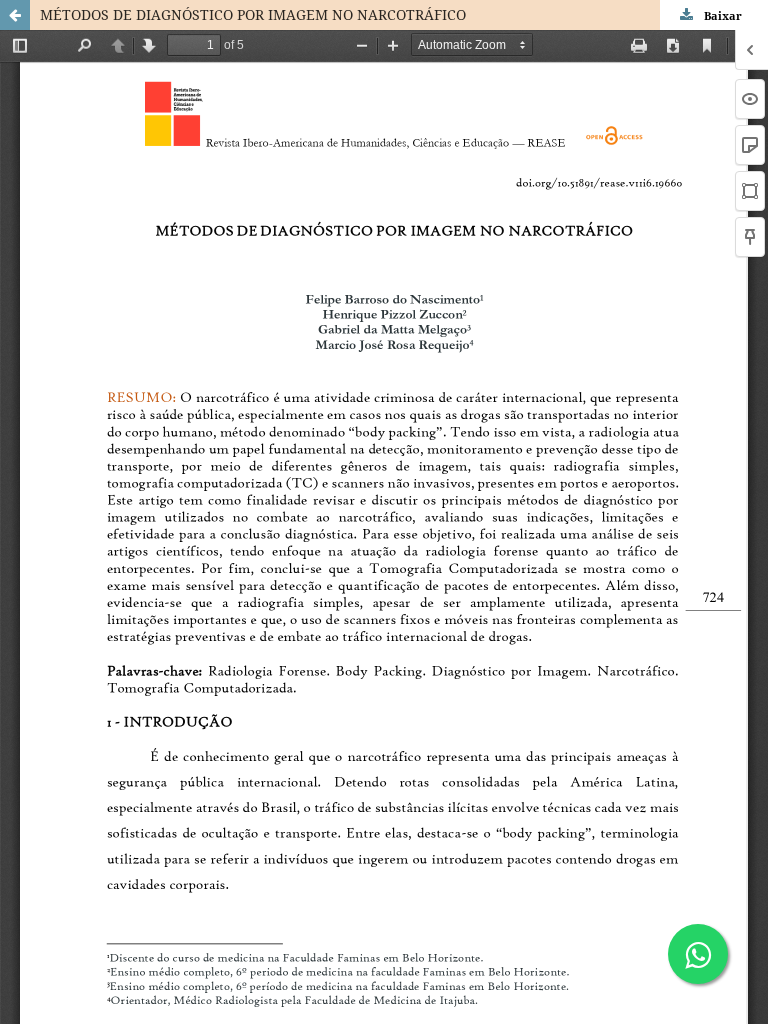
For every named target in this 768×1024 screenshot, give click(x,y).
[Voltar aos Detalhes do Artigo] (15, 15)
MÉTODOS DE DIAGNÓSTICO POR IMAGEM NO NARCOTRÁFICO (253, 14)
